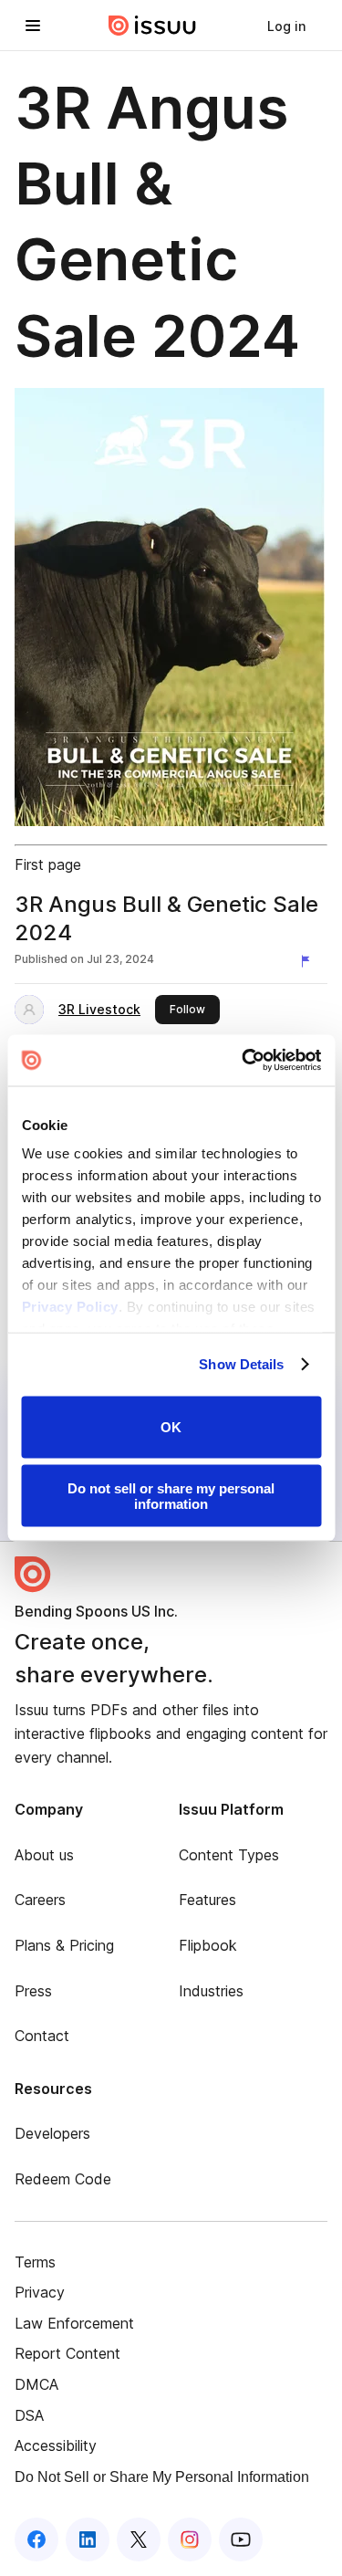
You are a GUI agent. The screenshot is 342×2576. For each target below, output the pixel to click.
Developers (52, 2133)
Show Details (241, 1364)
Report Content (67, 2353)
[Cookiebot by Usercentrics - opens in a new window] (244, 1061)
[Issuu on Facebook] (36, 2539)
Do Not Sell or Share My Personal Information (162, 2477)
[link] (286, 26)
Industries (211, 1991)
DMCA (36, 2384)
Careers (40, 1900)
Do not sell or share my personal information (171, 1496)
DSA (29, 2415)
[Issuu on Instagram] (190, 2539)
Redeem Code (63, 2179)
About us (44, 1855)
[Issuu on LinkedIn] (88, 2539)
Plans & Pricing (64, 1945)
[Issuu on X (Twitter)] (139, 2539)
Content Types (229, 1855)
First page (48, 864)
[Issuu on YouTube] (241, 2539)
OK (171, 1427)
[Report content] (309, 961)
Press (33, 1991)
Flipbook (208, 1945)
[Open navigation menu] (33, 26)
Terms (35, 2262)
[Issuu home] (152, 26)
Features (207, 1900)
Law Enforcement (74, 2323)
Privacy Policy (69, 1307)
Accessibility (56, 2445)
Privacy (40, 2292)
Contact (42, 2036)
